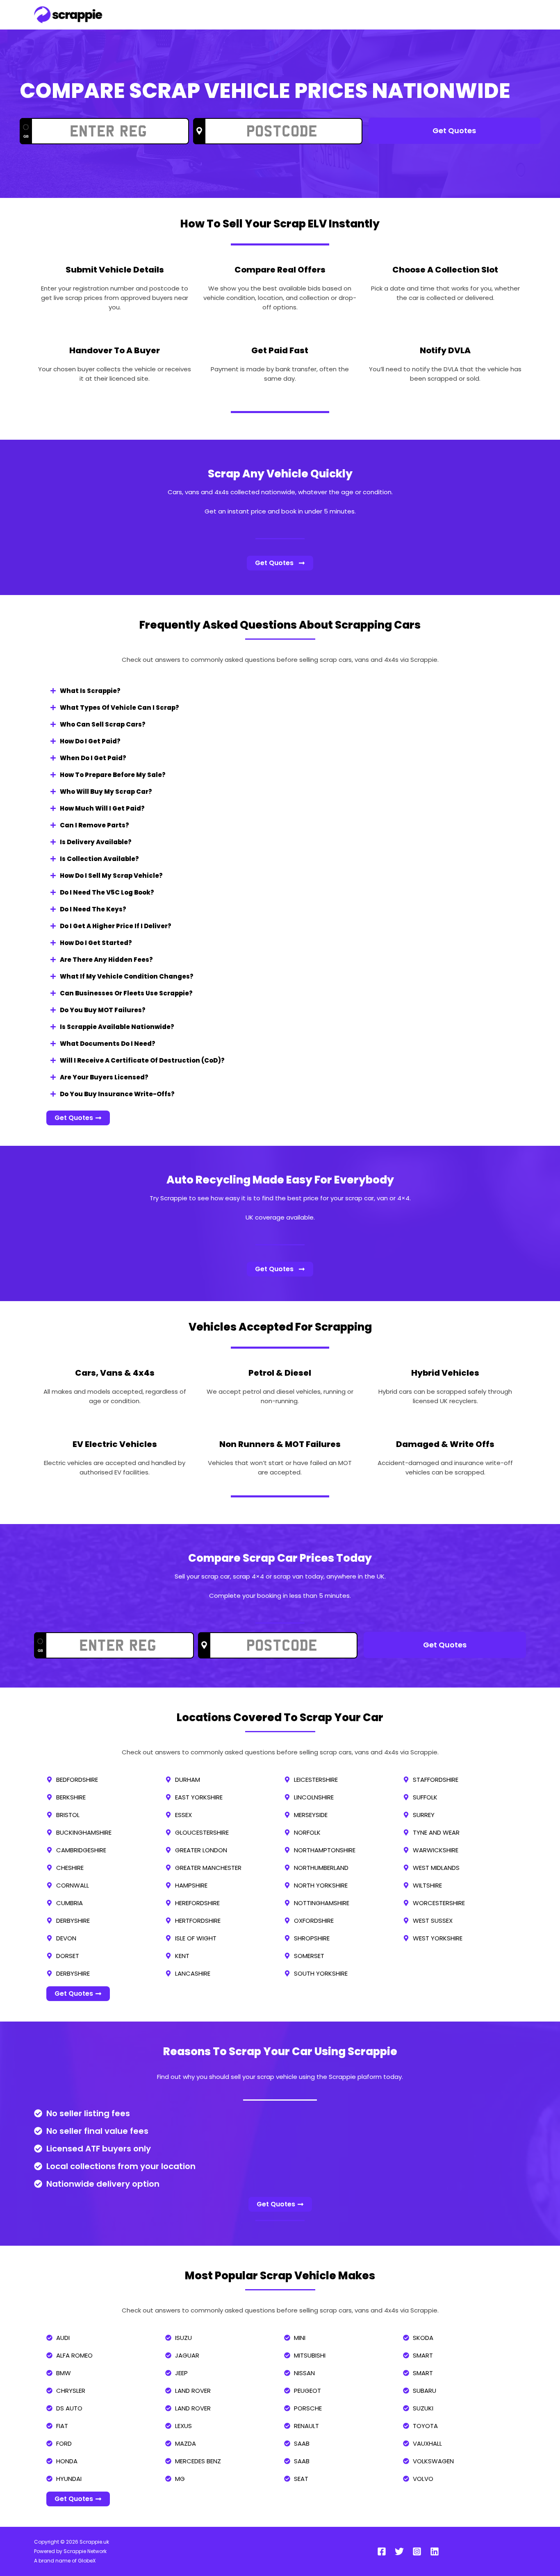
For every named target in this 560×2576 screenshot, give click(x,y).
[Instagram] (417, 2551)
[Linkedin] (435, 2551)
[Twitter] (399, 2551)
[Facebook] (382, 2551)
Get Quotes (454, 131)
